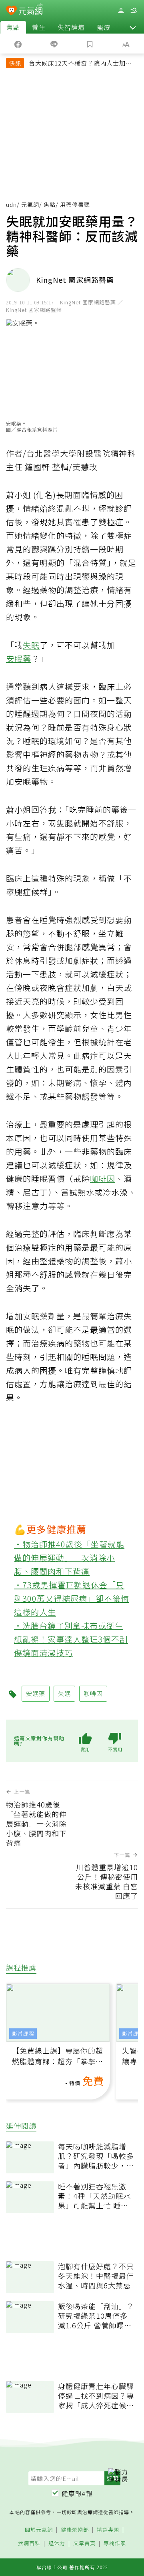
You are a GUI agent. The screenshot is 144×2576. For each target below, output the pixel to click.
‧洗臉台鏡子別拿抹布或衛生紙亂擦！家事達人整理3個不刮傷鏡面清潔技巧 (71, 1639)
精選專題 (108, 2530)
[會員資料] (121, 11)
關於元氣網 (39, 2530)
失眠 (31, 645)
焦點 (13, 27)
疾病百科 (29, 2543)
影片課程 (23, 2033)
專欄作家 (115, 2543)
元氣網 (30, 205)
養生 (39, 27)
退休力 (57, 2543)
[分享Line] (54, 44)
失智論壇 (71, 27)
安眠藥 (19, 658)
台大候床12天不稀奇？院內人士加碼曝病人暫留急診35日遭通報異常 (80, 64)
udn (11, 205)
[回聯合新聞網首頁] (11, 11)
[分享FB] (18, 44)
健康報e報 (77, 2493)
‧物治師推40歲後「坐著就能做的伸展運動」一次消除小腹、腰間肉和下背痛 (69, 1558)
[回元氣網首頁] (31, 10)
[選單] (134, 11)
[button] (133, 27)
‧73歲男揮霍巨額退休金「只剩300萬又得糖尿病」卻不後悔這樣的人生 (72, 1598)
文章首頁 (84, 2543)
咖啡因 (103, 1179)
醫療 (104, 27)
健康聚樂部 (75, 2530)
